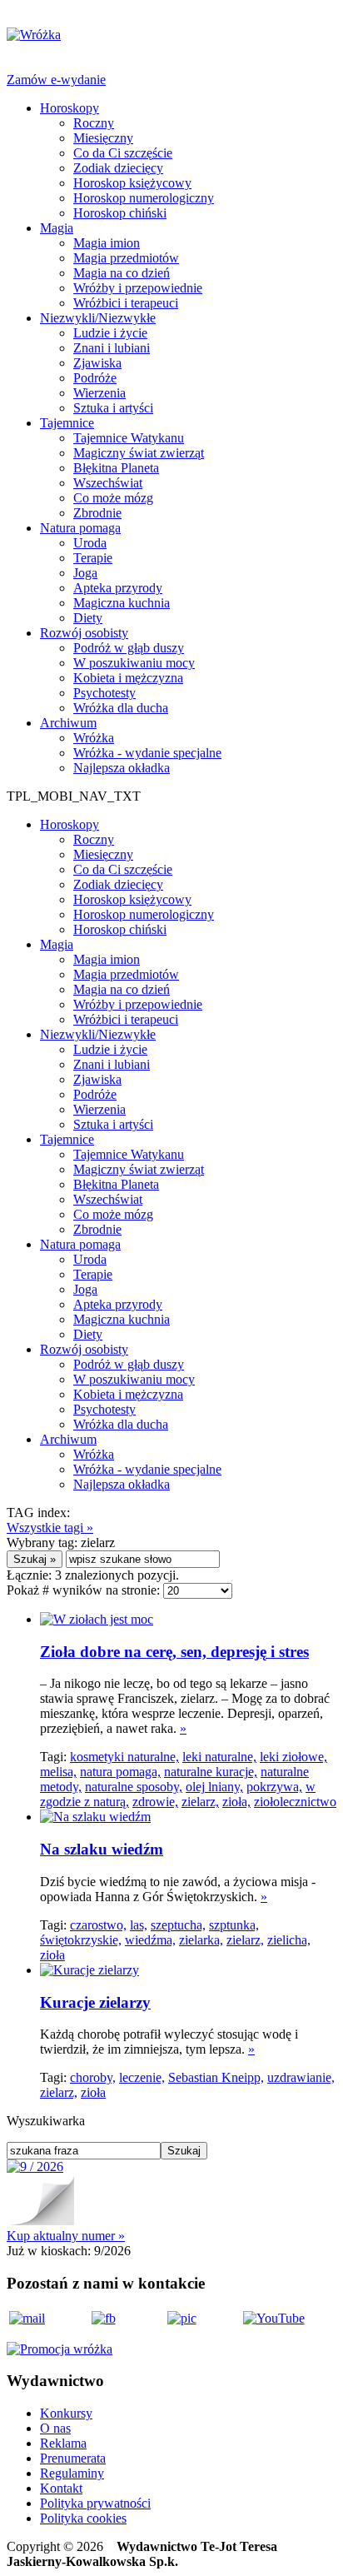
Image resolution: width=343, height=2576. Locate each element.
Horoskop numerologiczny (144, 198)
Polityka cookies (83, 2518)
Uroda (90, 543)
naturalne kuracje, (211, 1772)
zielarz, (200, 1802)
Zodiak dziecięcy (118, 168)
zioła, (236, 1802)
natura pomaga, (120, 1772)
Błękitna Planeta (116, 468)
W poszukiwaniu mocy (134, 663)
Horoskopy (70, 108)
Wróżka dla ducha (121, 708)
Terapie (93, 558)
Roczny (94, 123)
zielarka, (201, 1940)
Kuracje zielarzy (95, 2002)
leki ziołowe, (293, 1757)
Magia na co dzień (122, 273)
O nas (55, 2428)
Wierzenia (99, 393)
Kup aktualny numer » (66, 2236)
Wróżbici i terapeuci (126, 303)
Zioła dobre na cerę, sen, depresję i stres (174, 1652)
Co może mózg (113, 498)
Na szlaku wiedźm (102, 1849)
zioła (52, 1955)
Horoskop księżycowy (132, 183)
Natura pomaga (80, 528)
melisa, (58, 1772)
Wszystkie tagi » (50, 1528)
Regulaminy (72, 2473)
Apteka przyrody (118, 588)
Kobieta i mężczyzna (128, 678)
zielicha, (289, 1940)
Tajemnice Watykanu (129, 438)
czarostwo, (98, 1925)
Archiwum (68, 723)
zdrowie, (155, 1802)
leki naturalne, (219, 1757)
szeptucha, (178, 1925)
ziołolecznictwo (295, 1802)
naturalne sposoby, (134, 1787)
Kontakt (61, 2488)
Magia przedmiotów (126, 258)
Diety (88, 618)
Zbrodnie (97, 513)
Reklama (63, 2443)
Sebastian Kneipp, (216, 2077)
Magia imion (107, 243)
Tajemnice (67, 423)
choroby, (93, 2077)
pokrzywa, (274, 1787)
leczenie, (142, 2077)
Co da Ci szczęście (123, 153)
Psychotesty (104, 693)
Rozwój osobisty (84, 633)
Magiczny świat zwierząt (139, 453)
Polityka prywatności (95, 2503)
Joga (85, 573)
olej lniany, (214, 1787)
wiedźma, (150, 1940)
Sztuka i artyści (113, 408)
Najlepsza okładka (122, 768)
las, (139, 1925)
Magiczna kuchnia (122, 603)
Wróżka (94, 738)
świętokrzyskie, (81, 1940)
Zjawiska (97, 363)
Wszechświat (108, 483)
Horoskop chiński (120, 213)
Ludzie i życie (110, 333)
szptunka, (234, 1925)
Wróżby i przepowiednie (138, 288)
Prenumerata (73, 2458)
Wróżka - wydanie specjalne (147, 753)
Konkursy (66, 2413)
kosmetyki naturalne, (124, 1757)
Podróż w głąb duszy (129, 648)
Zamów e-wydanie (56, 80)
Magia (57, 228)
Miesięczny (103, 138)
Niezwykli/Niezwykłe (98, 318)
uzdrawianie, (301, 2077)
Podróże (95, 378)
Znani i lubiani (112, 348)
